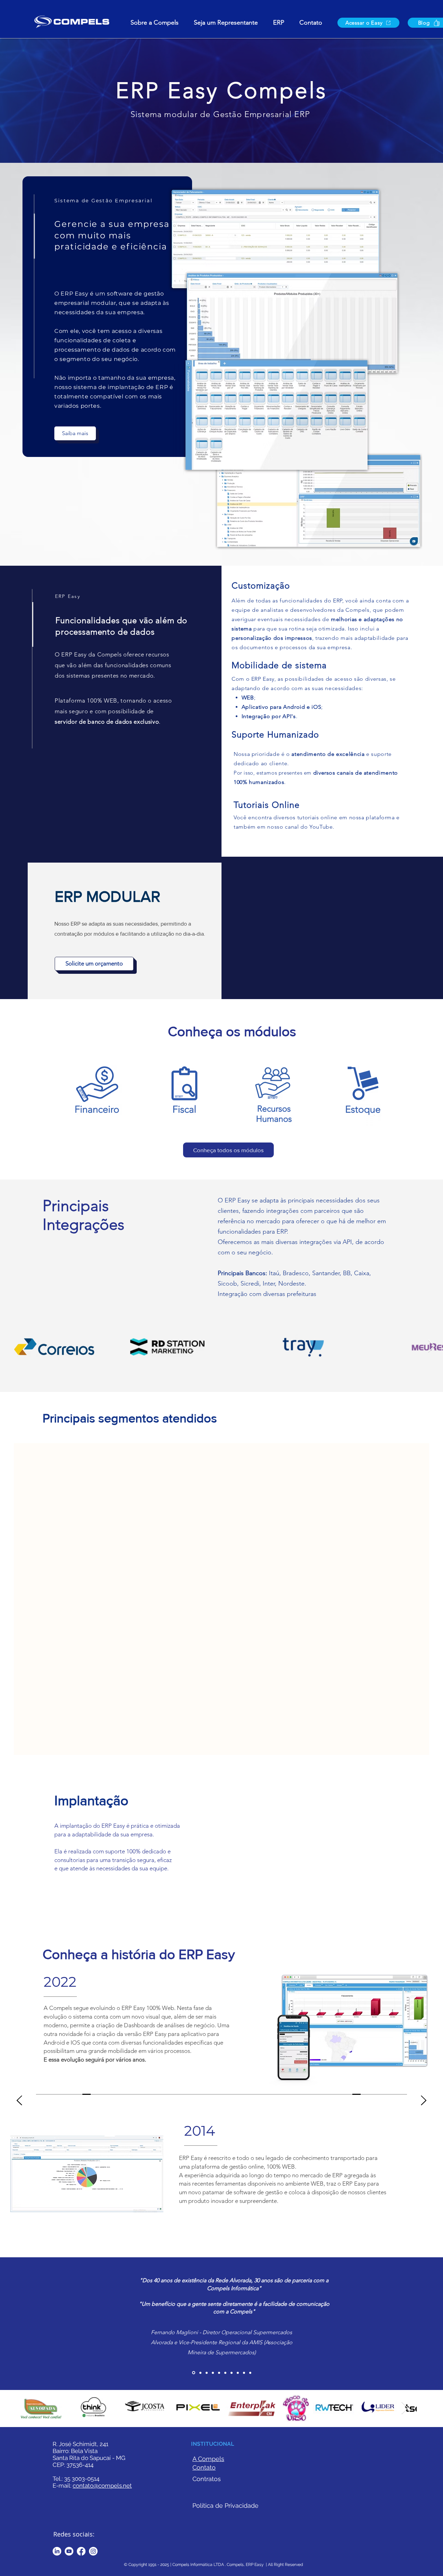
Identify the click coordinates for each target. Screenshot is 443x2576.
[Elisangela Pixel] (232, 2387)
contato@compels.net (102, 2499)
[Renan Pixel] (244, 2387)
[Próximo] (424, 2115)
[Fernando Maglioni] (193, 2387)
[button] (279, 23)
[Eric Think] (238, 2387)
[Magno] (200, 2387)
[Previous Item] (20, 1346)
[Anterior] (19, 2115)
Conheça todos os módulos (228, 1150)
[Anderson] (250, 2387)
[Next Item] (431, 1346)
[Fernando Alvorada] (207, 2387)
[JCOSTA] (225, 2387)
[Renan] (219, 2387)
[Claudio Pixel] (213, 2387)
